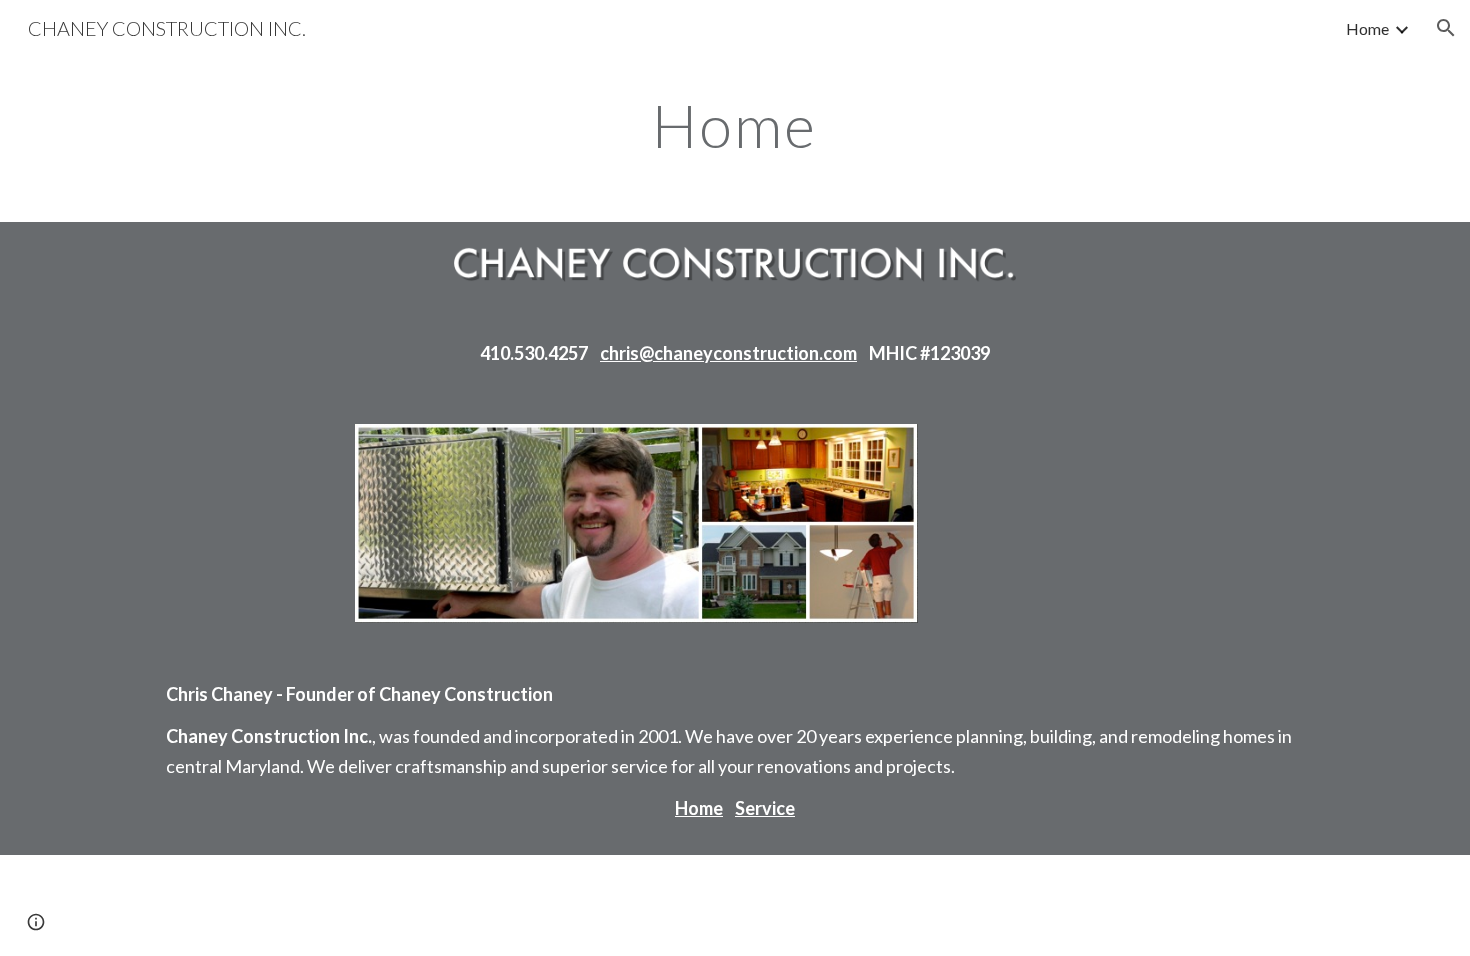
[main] (735, 125)
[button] (1446, 28)
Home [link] (1367, 28)
